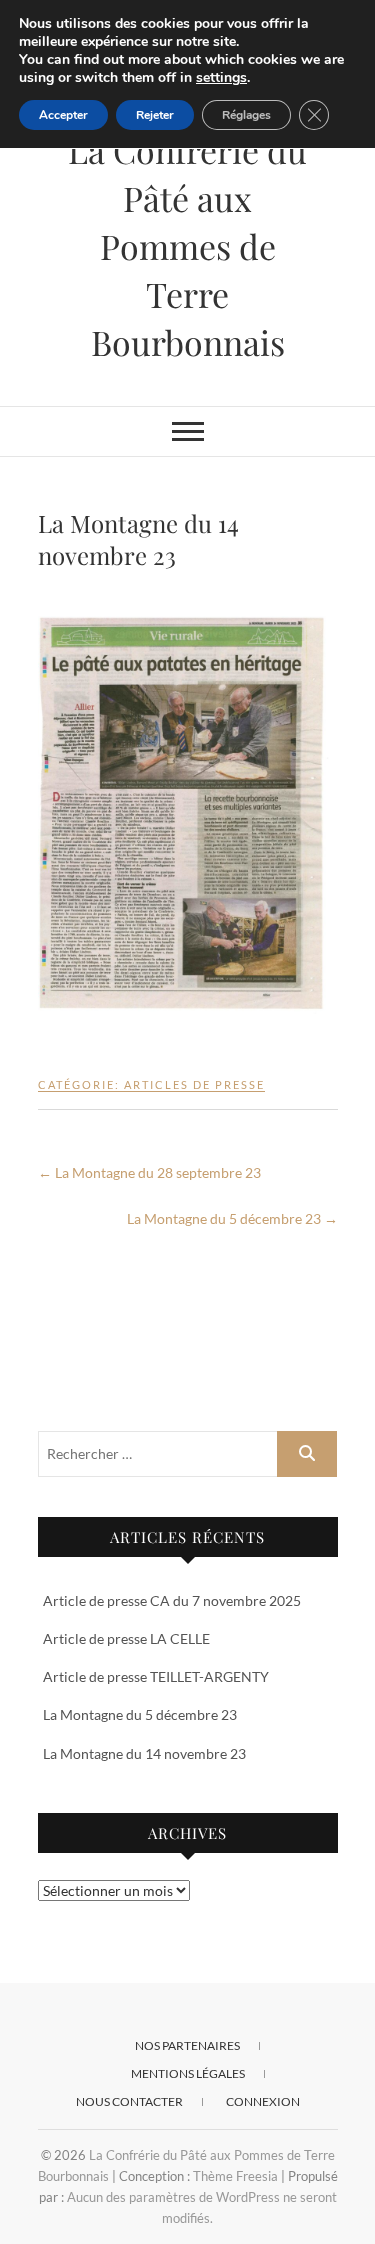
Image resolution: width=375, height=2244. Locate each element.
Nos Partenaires (187, 2045)
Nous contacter (129, 2101)
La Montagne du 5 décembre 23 (232, 1218)
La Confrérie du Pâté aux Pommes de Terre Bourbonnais (187, 246)
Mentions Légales (188, 2073)
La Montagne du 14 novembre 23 (144, 1753)
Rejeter (155, 115)
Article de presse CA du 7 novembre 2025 (172, 1600)
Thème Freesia (235, 2176)
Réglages (246, 115)
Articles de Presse (194, 1084)
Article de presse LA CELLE (126, 1638)
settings (221, 78)
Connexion (263, 2101)
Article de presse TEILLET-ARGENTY (156, 1676)
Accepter (63, 115)
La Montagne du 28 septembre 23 (149, 1172)
